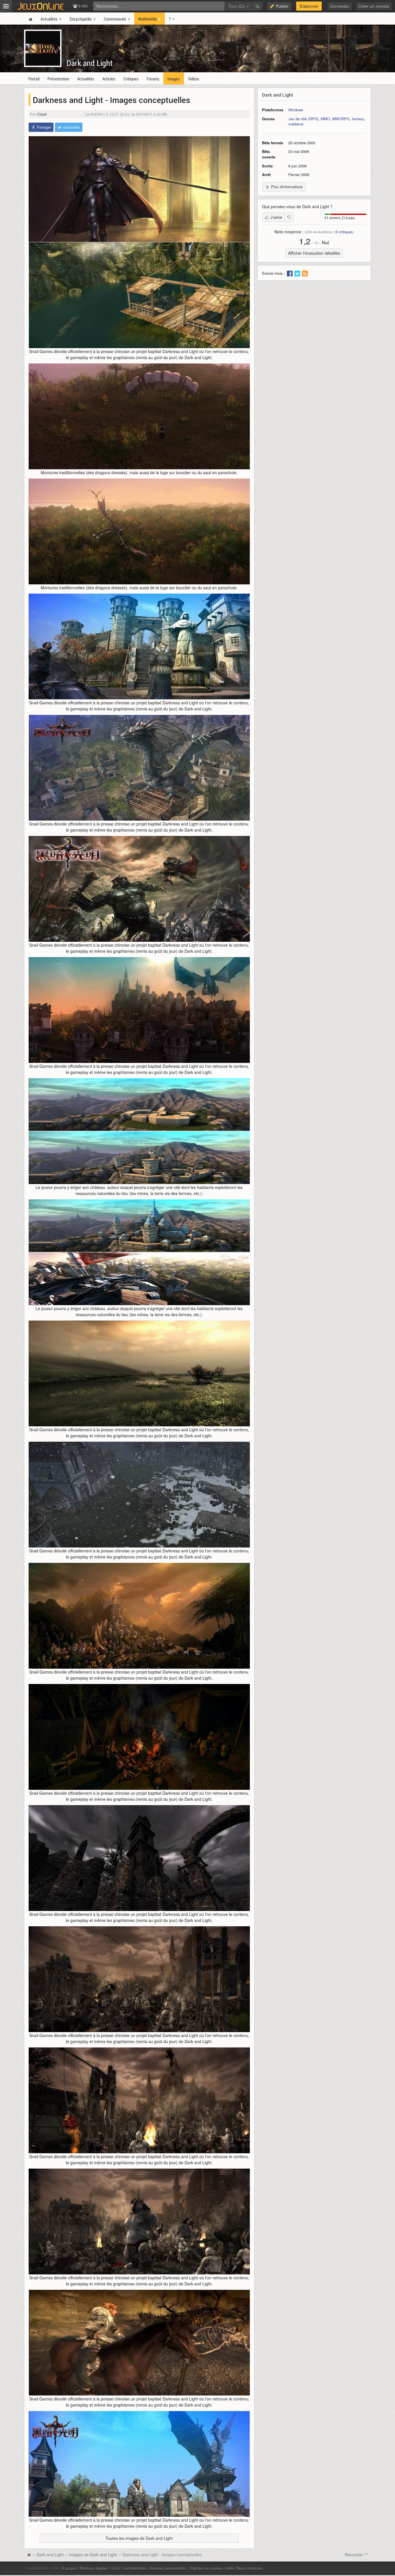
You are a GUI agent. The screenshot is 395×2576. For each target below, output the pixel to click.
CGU (115, 2568)
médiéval (296, 124)
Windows (296, 110)
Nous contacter (250, 2568)
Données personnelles (168, 2568)
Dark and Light (90, 63)
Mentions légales (94, 2568)
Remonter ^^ (356, 2555)
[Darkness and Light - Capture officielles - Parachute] (139, 416)
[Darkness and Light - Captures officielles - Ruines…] (139, 1858)
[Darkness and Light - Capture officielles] (139, 647)
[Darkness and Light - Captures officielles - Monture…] (139, 2343)
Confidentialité (134, 2568)
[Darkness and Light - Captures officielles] (139, 2464)
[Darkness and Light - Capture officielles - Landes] (139, 1373)
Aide (230, 2568)
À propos (69, 2568)
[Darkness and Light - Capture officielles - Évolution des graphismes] (139, 1252)
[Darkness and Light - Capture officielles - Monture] (139, 531)
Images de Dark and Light (93, 2555)
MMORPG (341, 119)
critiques (344, 232)
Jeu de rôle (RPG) (303, 119)
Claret (42, 114)
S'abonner (309, 6)
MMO (325, 119)
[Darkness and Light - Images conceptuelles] (139, 189)
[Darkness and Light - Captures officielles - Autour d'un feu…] (139, 1737)
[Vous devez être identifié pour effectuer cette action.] (289, 217)
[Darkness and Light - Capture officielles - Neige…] (139, 1495)
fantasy (358, 119)
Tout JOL (237, 6)
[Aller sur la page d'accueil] (29, 2555)
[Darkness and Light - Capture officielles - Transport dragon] (139, 1010)
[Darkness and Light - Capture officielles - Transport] (139, 295)
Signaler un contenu (206, 2568)
